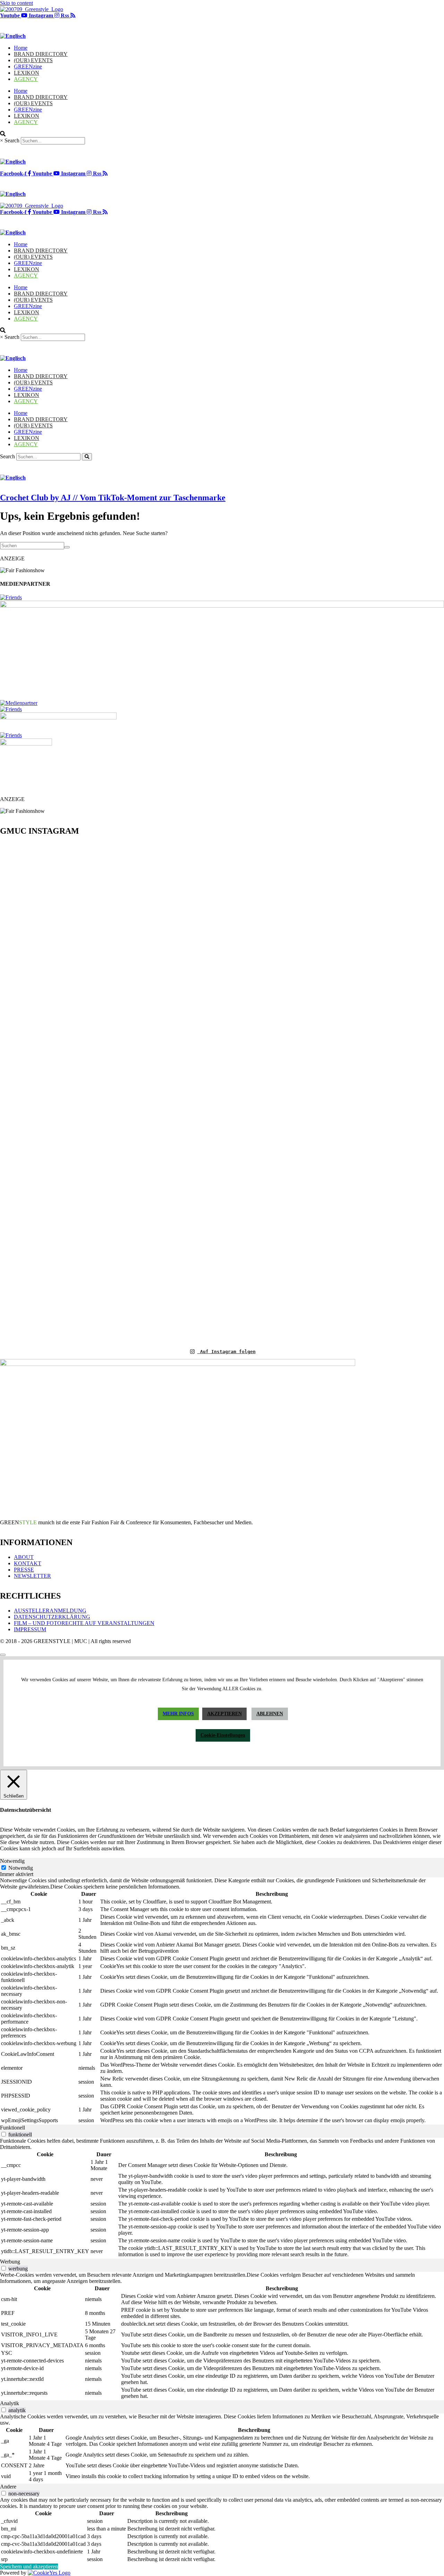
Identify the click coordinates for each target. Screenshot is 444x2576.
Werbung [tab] (10, 2262)
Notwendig (21, 1868)
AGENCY (26, 79)
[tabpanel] (222, 2001)
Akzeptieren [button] (224, 1714)
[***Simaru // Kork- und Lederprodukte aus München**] (408, 1016)
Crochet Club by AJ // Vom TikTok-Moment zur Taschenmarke (113, 498)
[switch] (4, 2134)
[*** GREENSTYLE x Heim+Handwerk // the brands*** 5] (111, 881)
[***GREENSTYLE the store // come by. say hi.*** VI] (185, 985)
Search (12, 140)
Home (21, 48)
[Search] (87, 457)
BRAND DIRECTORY (41, 54)
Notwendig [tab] (12, 1861)
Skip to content (16, 3)
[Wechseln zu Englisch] (13, 36)
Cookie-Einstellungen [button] (223, 1735)
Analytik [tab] (10, 2403)
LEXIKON (27, 73)
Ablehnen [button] (270, 1714)
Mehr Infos (178, 1714)
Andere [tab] (8, 2487)
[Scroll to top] (3, 1655)
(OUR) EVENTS (33, 60)
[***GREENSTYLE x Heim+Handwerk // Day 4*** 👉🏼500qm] (36, 928)
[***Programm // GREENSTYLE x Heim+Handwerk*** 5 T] (333, 1092)
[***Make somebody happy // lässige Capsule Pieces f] (259, 1034)
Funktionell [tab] (12, 2128)
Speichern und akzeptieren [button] (29, 2566)
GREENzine (28, 66)
